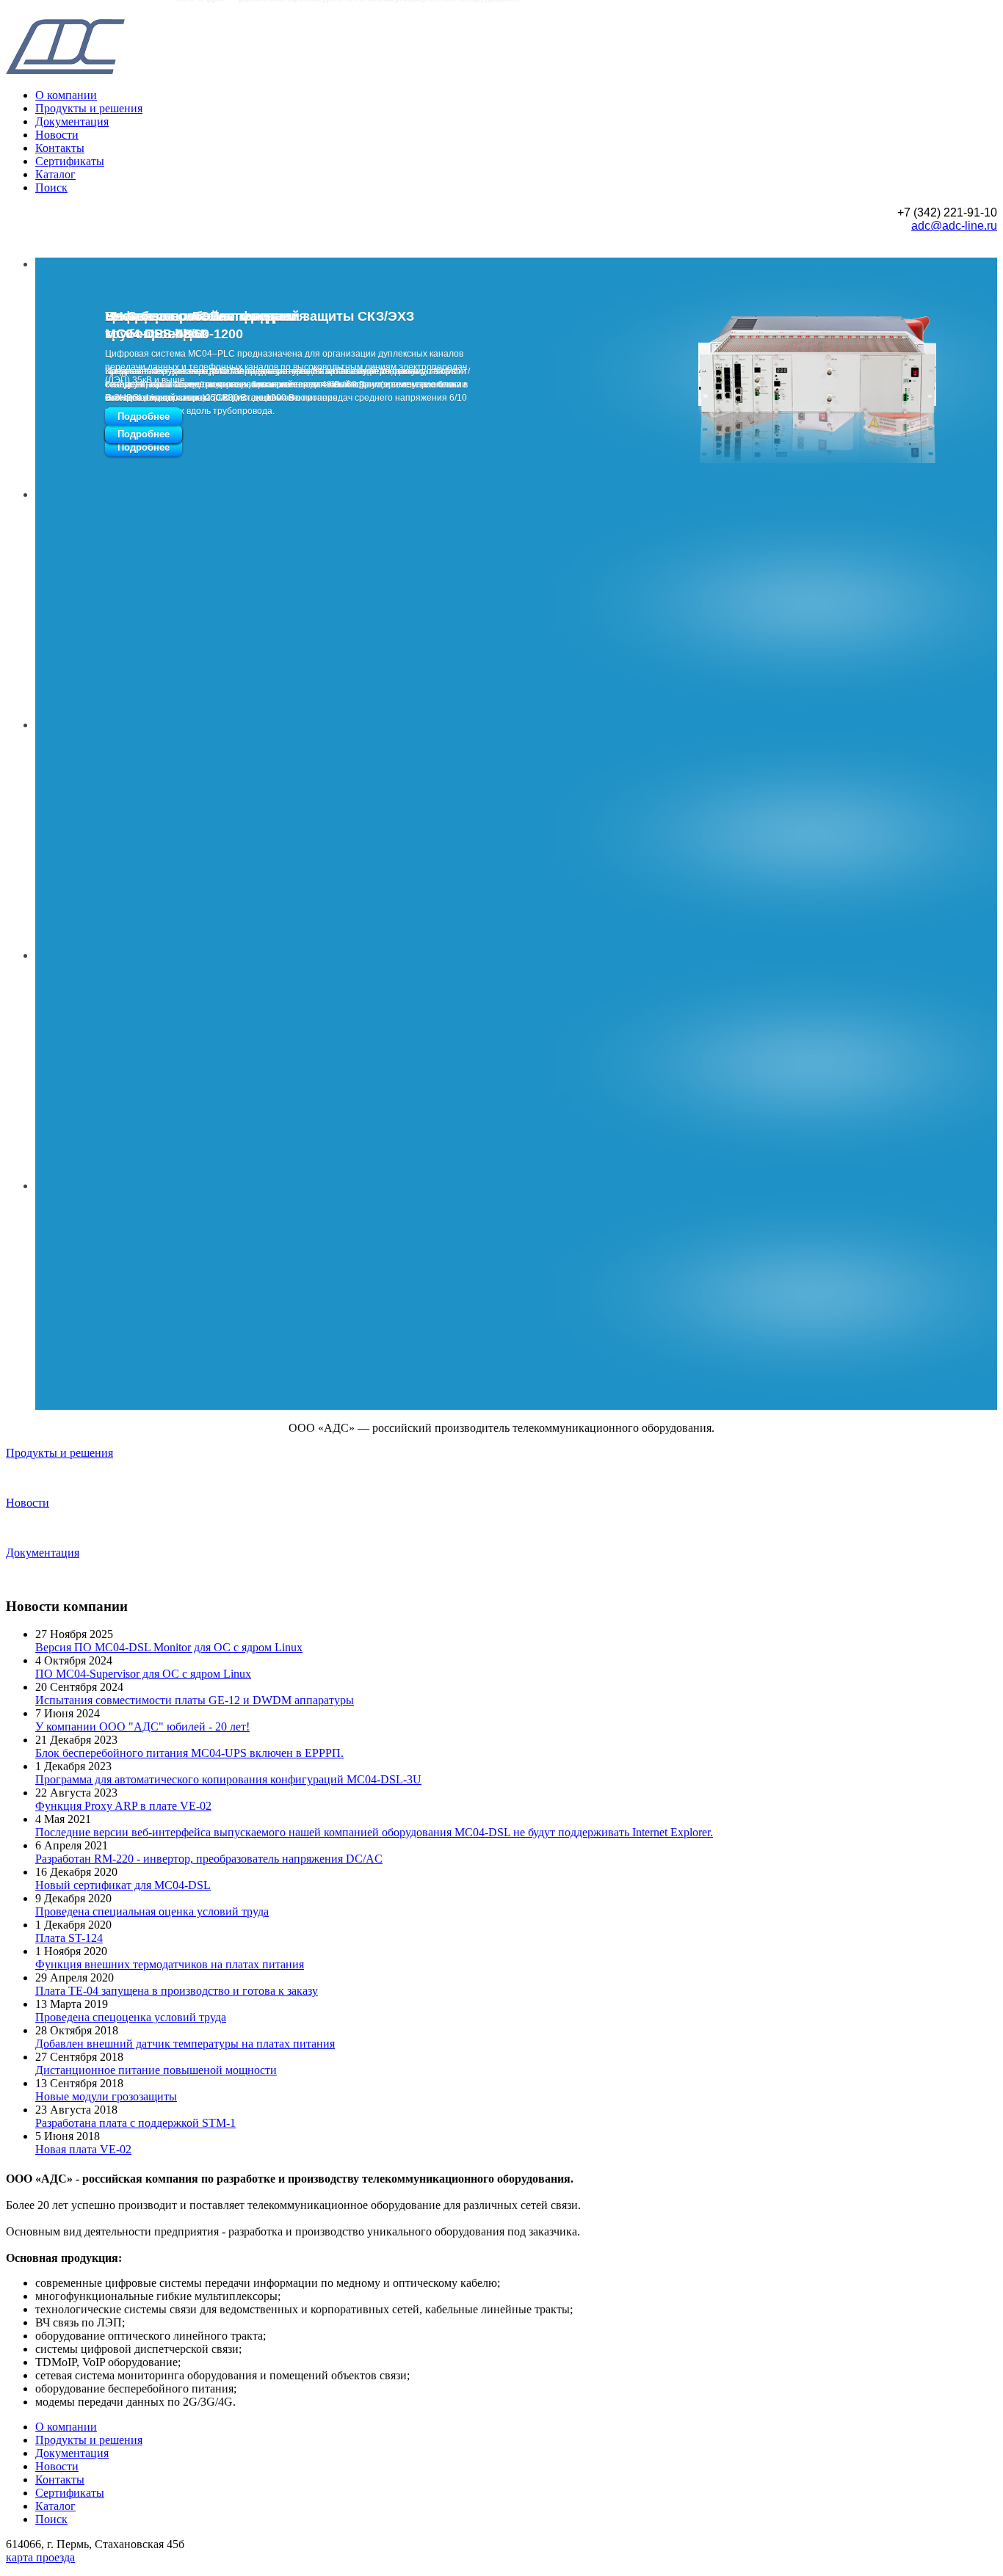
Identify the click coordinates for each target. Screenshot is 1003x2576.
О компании (66, 95)
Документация (72, 121)
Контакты (60, 148)
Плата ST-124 (69, 1938)
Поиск (51, 188)
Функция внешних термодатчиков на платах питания (170, 1964)
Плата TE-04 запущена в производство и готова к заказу (177, 1991)
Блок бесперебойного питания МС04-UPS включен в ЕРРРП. (189, 1753)
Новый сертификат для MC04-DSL (123, 1885)
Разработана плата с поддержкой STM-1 (135, 2123)
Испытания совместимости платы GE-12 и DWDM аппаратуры (195, 1700)
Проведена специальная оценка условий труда (152, 1911)
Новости (57, 135)
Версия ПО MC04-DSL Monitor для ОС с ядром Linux (169, 1647)
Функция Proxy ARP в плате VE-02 (123, 1806)
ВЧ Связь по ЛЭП (162, 316)
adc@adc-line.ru (954, 226)
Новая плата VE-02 (83, 2149)
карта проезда (40, 2557)
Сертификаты (70, 161)
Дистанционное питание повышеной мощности (156, 2070)
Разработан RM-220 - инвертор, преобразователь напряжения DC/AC (209, 1859)
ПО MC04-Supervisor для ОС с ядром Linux (143, 1674)
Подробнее (144, 447)
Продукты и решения (89, 108)
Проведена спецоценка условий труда (131, 2017)
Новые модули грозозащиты (106, 2096)
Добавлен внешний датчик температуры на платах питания (185, 2044)
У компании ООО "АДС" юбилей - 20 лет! (142, 1727)
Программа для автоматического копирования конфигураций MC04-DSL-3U (228, 1779)
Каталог (55, 174)
